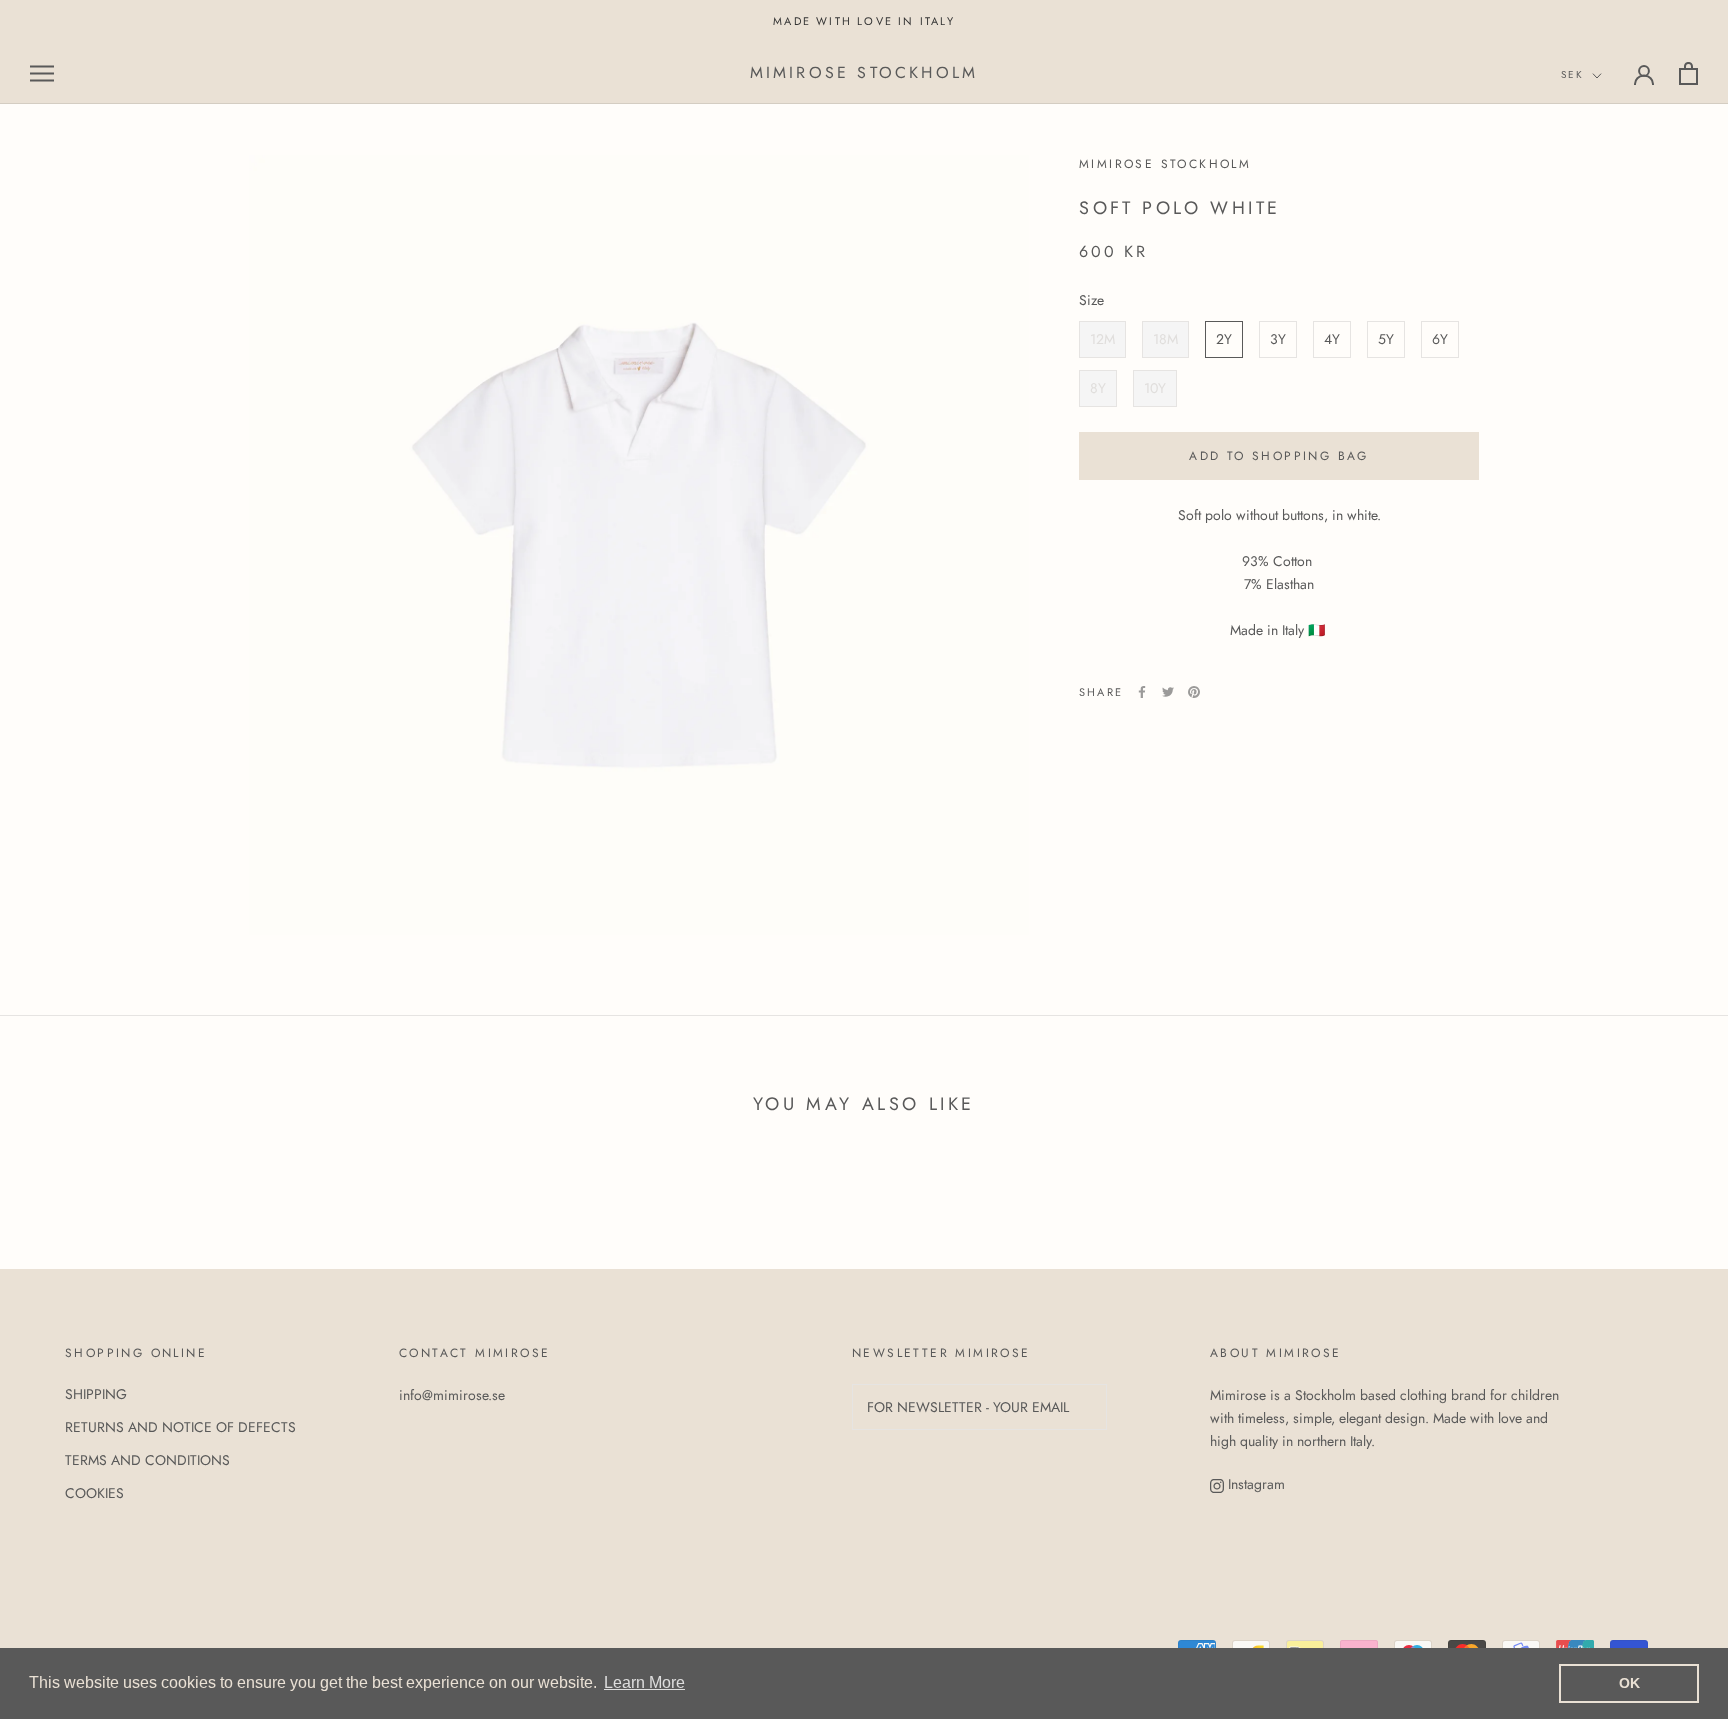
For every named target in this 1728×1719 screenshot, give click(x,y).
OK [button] (1629, 1683)
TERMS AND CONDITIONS (147, 1460)
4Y (1332, 339)
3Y (1278, 339)
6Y (1440, 339)
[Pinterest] (1194, 692)
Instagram (1254, 1484)
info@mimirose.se (452, 1395)
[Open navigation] (42, 73)
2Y (1224, 339)
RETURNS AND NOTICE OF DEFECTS (180, 1427)
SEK (1572, 75)
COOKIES (94, 1493)
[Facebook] (1142, 692)
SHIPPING (96, 1394)
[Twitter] (1168, 692)
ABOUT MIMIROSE (1276, 1353)
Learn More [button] (644, 1682)
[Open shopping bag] (1688, 73)
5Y (1386, 339)
